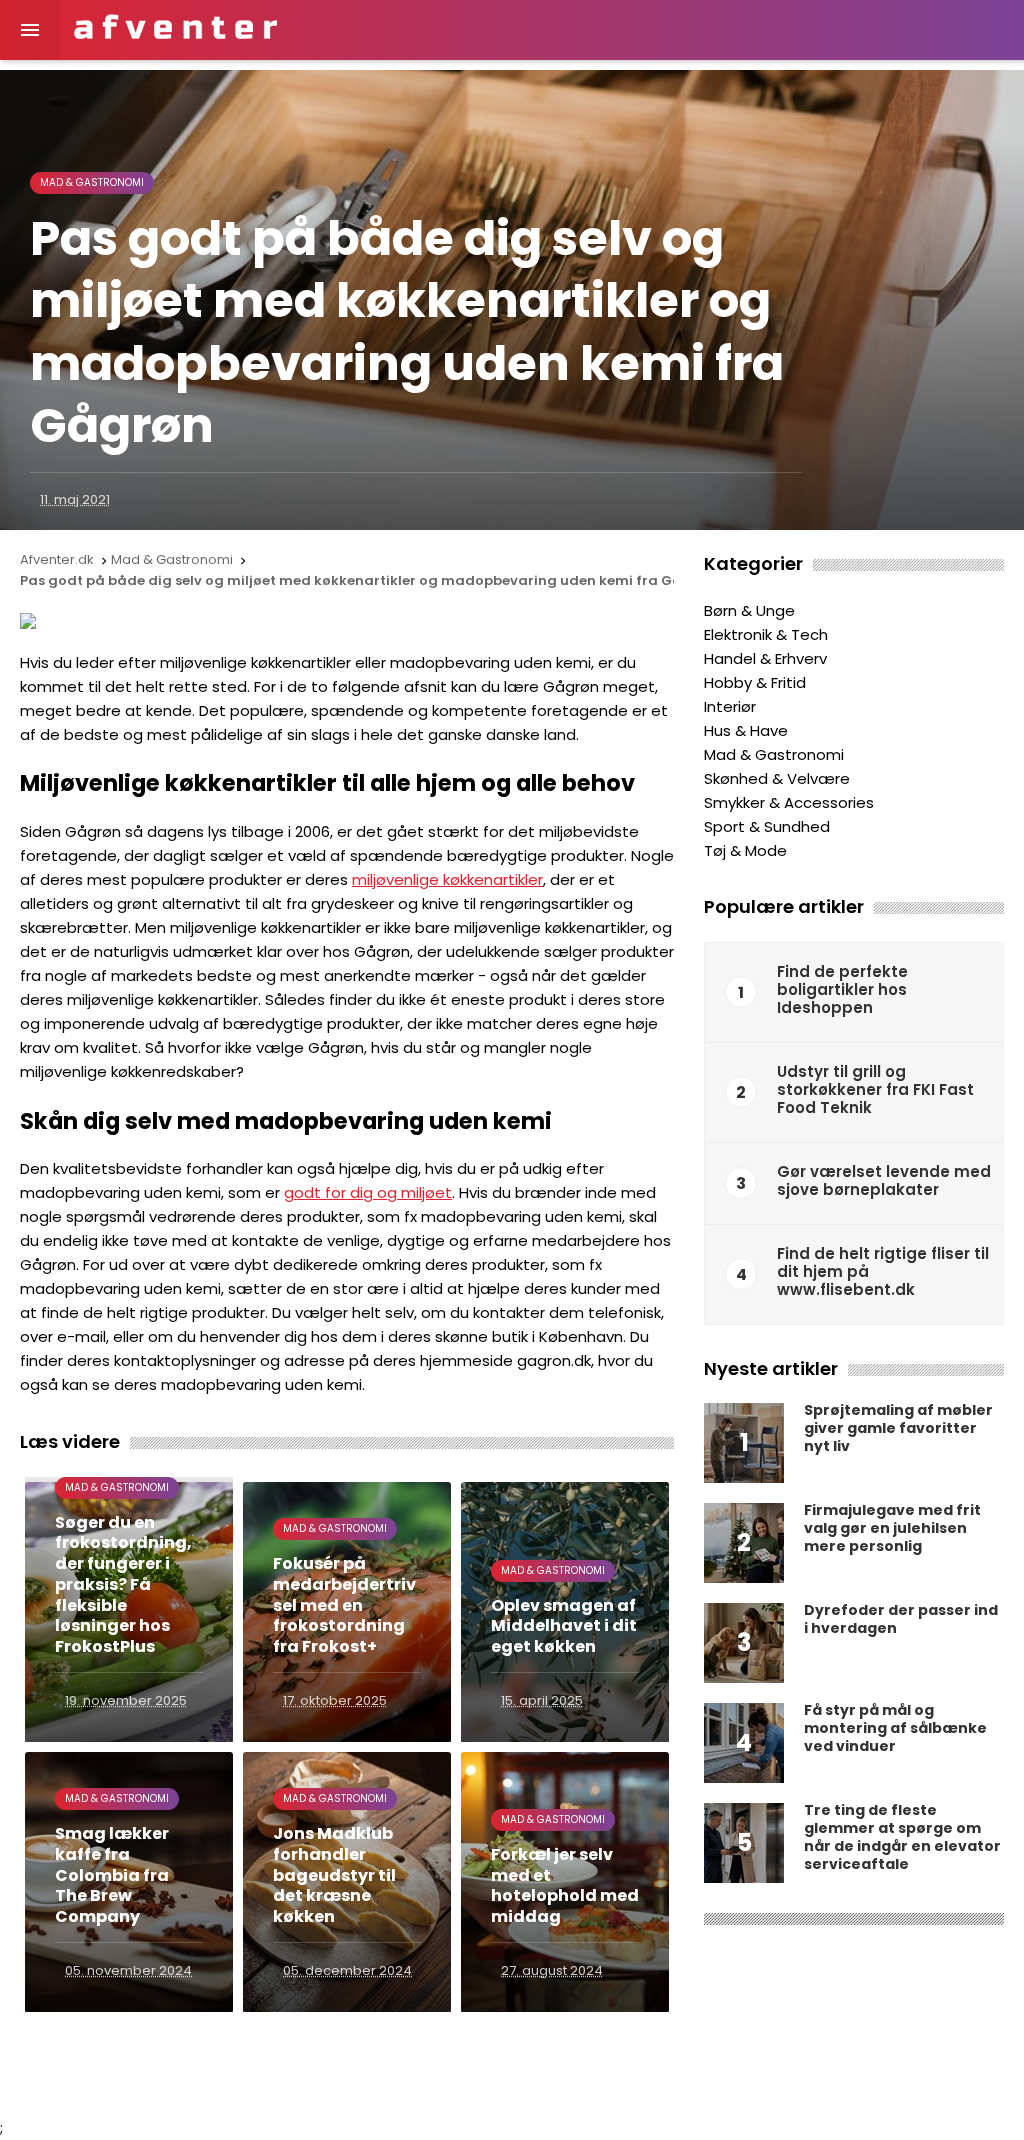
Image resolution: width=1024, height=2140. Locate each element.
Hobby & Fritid (755, 682)
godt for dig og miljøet (368, 1192)
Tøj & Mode (745, 850)
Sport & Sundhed (767, 826)
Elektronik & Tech (766, 634)
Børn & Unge (749, 610)
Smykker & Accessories (789, 802)
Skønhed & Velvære (777, 778)
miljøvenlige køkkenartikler (447, 879)
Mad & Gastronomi (92, 182)
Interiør (730, 706)
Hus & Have (746, 730)
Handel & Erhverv (765, 658)
